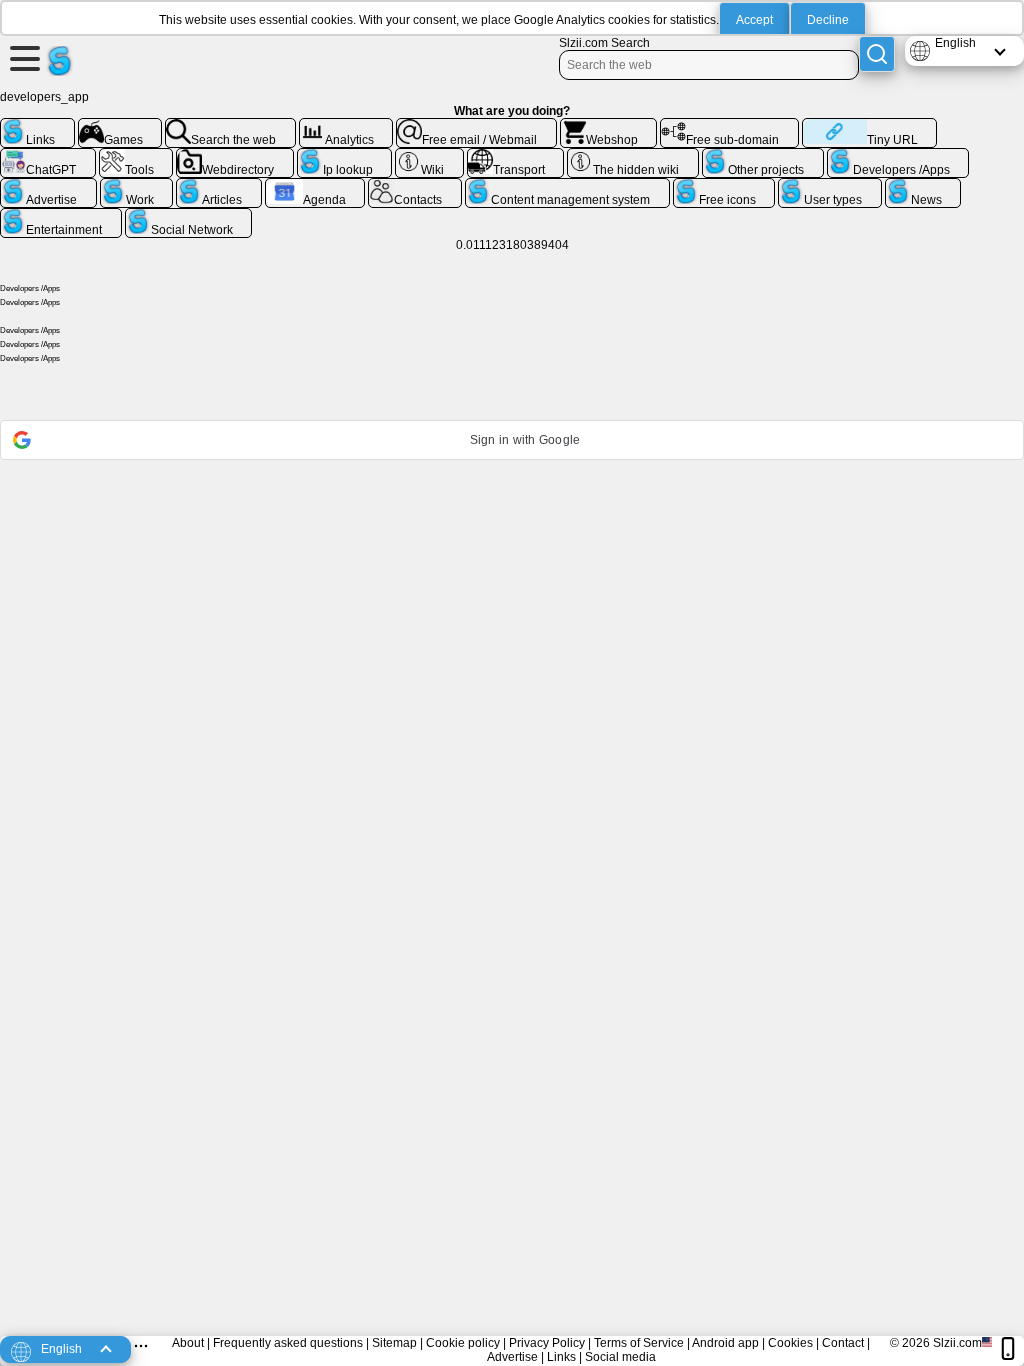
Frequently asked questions (288, 1343)
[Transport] (516, 156)
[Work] (137, 186)
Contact (843, 1343)
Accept (754, 20)
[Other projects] (763, 156)
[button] (512, 440)
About (188, 1343)
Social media (620, 1357)
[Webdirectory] (235, 156)
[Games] (120, 126)
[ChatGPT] (48, 156)
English (955, 43)
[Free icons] (724, 186)
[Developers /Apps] (898, 156)
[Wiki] (429, 156)
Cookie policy (463, 1343)
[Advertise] (48, 186)
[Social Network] (189, 216)
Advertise (512, 1357)
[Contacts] (415, 186)
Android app (725, 1343)
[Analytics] (346, 126)
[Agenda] (315, 186)
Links (561, 1357)
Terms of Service (639, 1343)
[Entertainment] (61, 216)
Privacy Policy (547, 1343)
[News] (923, 186)
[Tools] (136, 156)
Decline (828, 20)
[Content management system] (567, 186)
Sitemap (394, 1343)
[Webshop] (609, 126)
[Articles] (219, 186)
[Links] (37, 126)
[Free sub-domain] (729, 126)
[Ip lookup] (345, 156)
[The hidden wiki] (633, 156)
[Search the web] (230, 126)
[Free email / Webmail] (476, 126)
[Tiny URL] (869, 126)
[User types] (830, 186)
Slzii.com (957, 1343)
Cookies (790, 1343)
